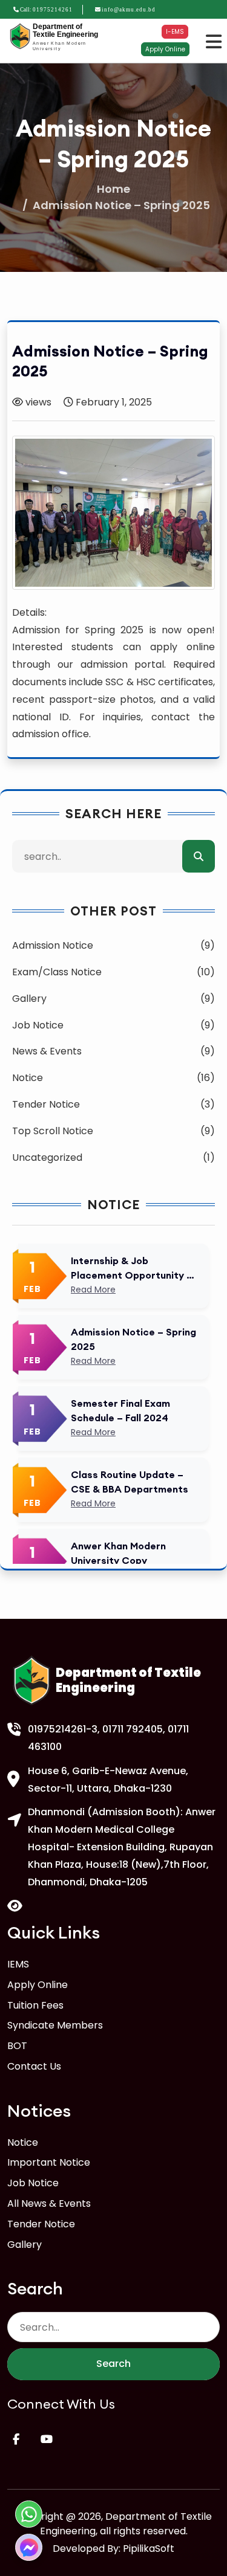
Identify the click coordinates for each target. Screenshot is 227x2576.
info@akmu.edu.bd (129, 10)
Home (113, 189)
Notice (23, 2142)
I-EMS (175, 32)
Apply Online (165, 49)
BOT (17, 2046)
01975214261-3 (63, 1729)
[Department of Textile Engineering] (20, 37)
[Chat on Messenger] (29, 2547)
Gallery (25, 2245)
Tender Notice (41, 2224)
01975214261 (53, 10)
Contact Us (34, 2066)
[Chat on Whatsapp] (29, 2514)
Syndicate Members (55, 2025)
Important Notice (49, 2162)
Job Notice (33, 2183)
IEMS (18, 1964)
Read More (93, 1290)
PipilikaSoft (149, 2549)
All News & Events (49, 2203)
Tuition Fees (35, 2005)
